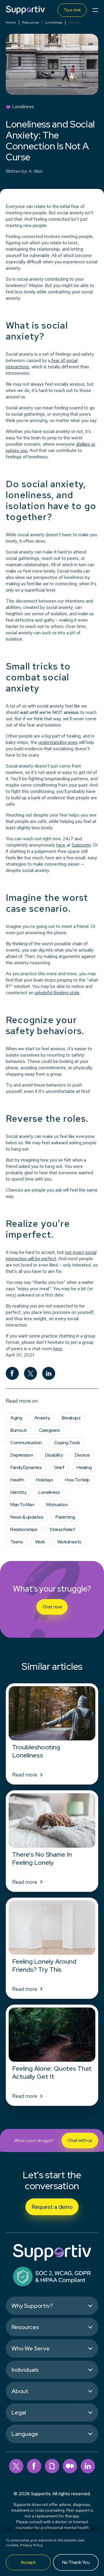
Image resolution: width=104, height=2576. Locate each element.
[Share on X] (30, 1373)
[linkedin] (88, 2466)
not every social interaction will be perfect (51, 1255)
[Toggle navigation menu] (95, 10)
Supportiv (81, 845)
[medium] (70, 2466)
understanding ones (58, 742)
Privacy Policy (31, 2545)
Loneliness (54, 22)
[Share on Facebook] (12, 1373)
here (61, 845)
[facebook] (34, 2466)
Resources (31, 22)
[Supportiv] (25, 10)
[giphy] (52, 2466)
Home (11, 22)
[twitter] (16, 2466)
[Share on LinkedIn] (49, 1373)
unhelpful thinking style (57, 993)
